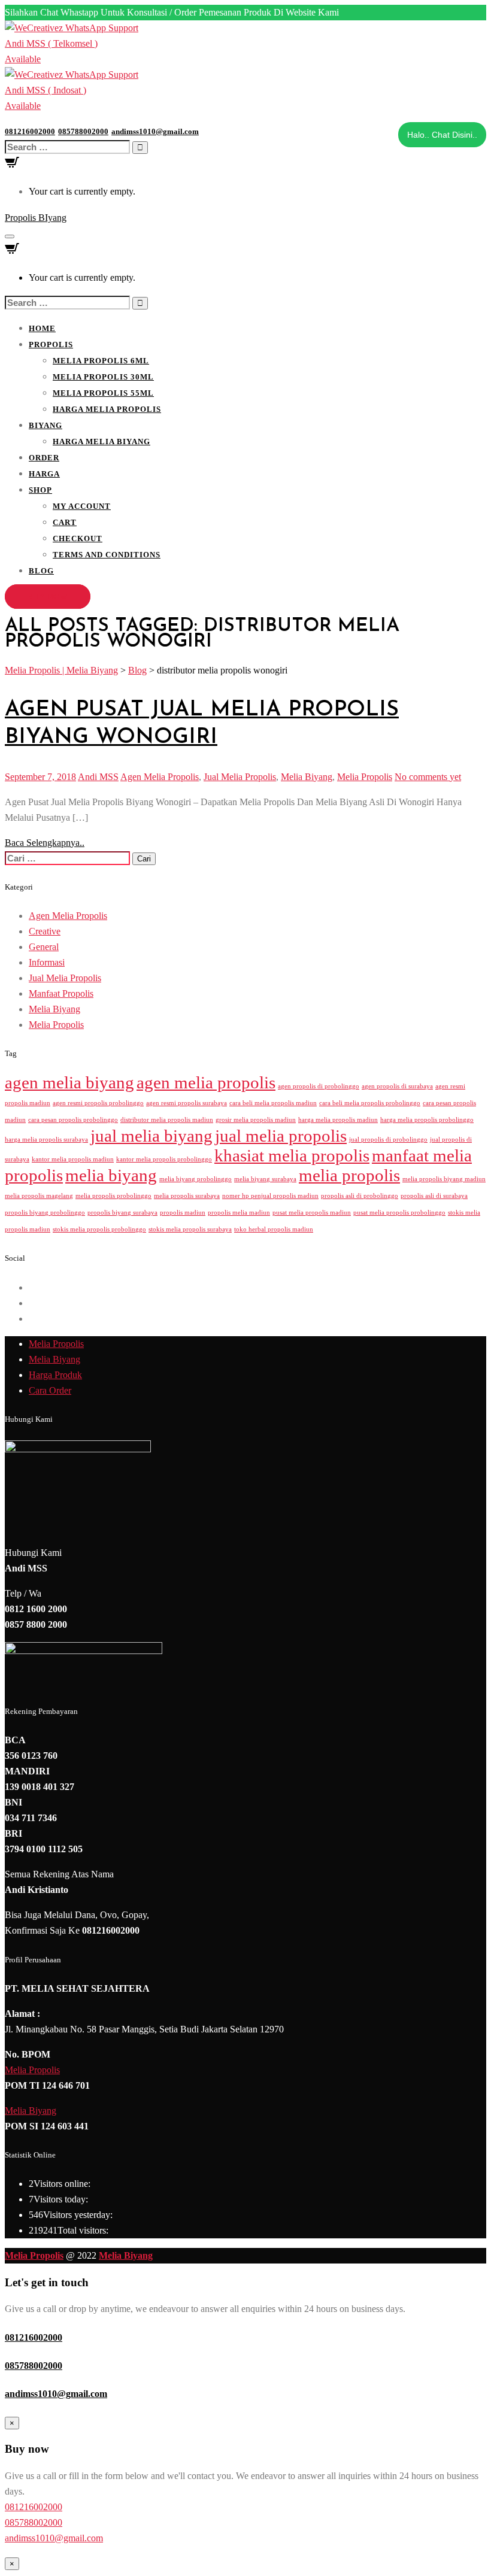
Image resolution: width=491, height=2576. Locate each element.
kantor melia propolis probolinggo (164, 1159)
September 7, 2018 (40, 777)
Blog (41, 571)
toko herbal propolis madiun (274, 1229)
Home (42, 328)
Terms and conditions (107, 555)
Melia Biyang (307, 777)
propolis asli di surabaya (434, 1196)
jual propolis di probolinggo (388, 1140)
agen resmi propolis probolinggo (98, 1103)
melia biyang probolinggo (196, 1179)
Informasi (47, 962)
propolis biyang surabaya (122, 1213)
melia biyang (111, 1175)
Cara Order (50, 1390)
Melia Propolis (365, 777)
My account (82, 506)
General (44, 947)
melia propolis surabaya (187, 1196)
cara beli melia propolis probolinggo (370, 1103)
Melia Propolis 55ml (103, 393)
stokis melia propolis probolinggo (99, 1229)
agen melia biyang (69, 1082)
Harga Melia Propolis (107, 409)
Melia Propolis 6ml (101, 361)
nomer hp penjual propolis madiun (270, 1196)
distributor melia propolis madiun (167, 1120)
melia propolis (349, 1175)
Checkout (78, 538)
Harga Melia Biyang (101, 442)
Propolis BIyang (36, 218)
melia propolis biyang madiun (444, 1179)
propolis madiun (183, 1213)
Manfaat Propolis (61, 993)
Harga (44, 474)
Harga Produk (55, 1375)
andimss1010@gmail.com (56, 2394)
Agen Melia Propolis (160, 777)
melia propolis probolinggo (113, 1196)
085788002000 (34, 2366)
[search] (67, 147)
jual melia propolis (281, 1136)
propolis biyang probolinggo (45, 1213)
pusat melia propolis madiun (312, 1213)
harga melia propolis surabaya (46, 1140)
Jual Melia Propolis (240, 777)
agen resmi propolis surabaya (187, 1103)
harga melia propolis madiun (338, 1120)
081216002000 (34, 2337)
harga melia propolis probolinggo (427, 1120)
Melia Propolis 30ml (103, 377)
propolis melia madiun (239, 1213)
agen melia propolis (206, 1082)
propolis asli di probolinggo (360, 1196)
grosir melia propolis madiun (256, 1120)
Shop (40, 490)
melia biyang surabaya (265, 1179)
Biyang (46, 425)
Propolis (51, 345)
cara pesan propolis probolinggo (73, 1120)
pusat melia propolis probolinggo (399, 1213)
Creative (45, 931)
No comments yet (428, 777)
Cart (65, 522)
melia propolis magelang (39, 1196)
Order (44, 458)
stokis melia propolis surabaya (190, 1229)
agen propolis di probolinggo (319, 1086)
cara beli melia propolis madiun (273, 1103)
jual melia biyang (151, 1136)
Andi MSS (98, 777)
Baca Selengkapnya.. (45, 843)
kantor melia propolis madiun (73, 1159)
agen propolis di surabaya (397, 1086)
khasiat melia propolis (292, 1155)
